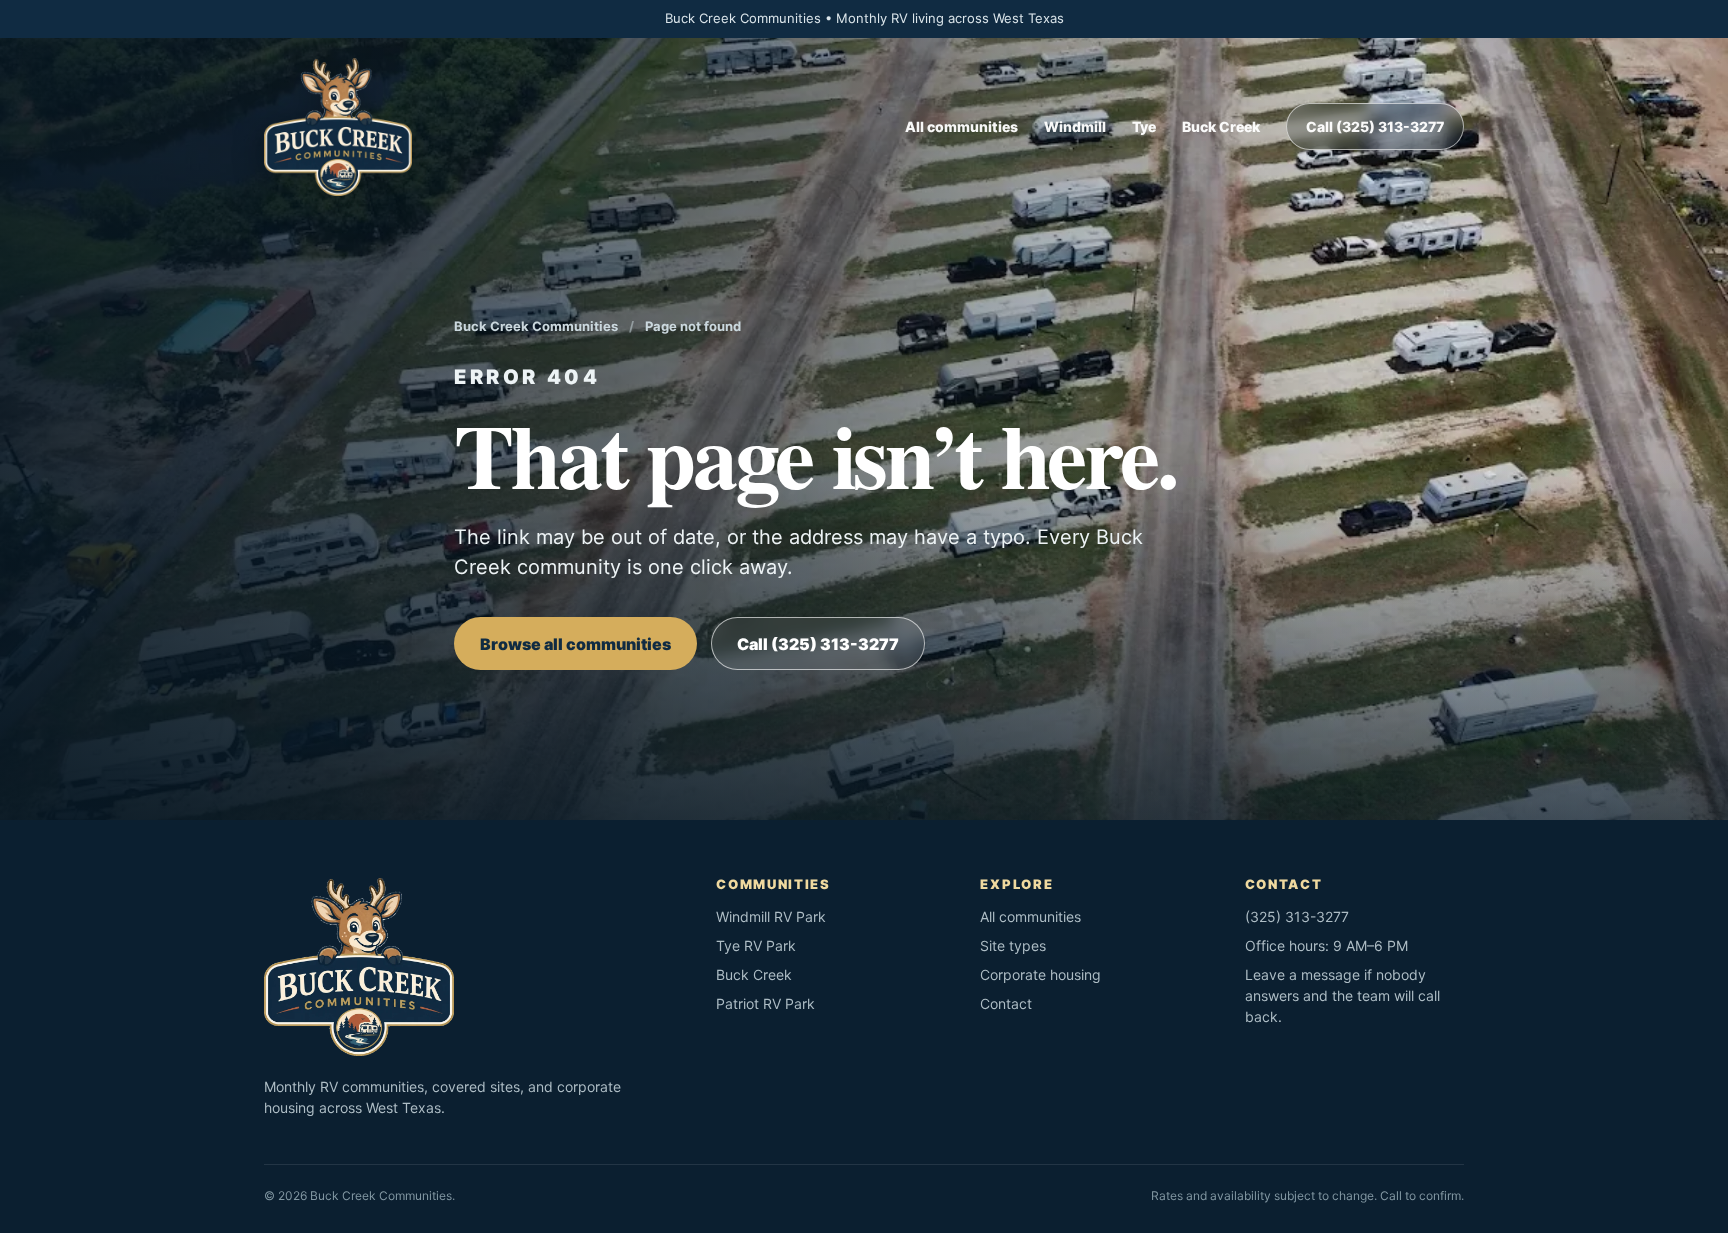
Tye (1144, 126)
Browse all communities (575, 644)
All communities (961, 126)
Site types (1013, 945)
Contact (1006, 1003)
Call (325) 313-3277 (1375, 126)
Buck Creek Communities (536, 326)
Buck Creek (1221, 126)
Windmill (1075, 126)
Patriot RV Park (765, 1003)
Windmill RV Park (771, 916)
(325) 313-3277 (1297, 916)
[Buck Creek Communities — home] (338, 127)
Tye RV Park (756, 945)
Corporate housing (1040, 974)
